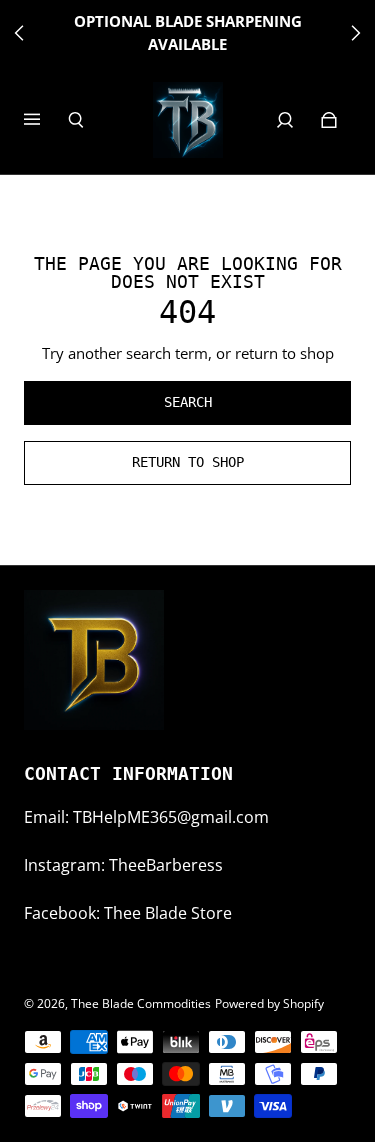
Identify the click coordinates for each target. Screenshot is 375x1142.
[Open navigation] (46, 120)
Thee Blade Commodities (141, 1003)
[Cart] (329, 120)
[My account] (285, 120)
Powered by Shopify (269, 1003)
